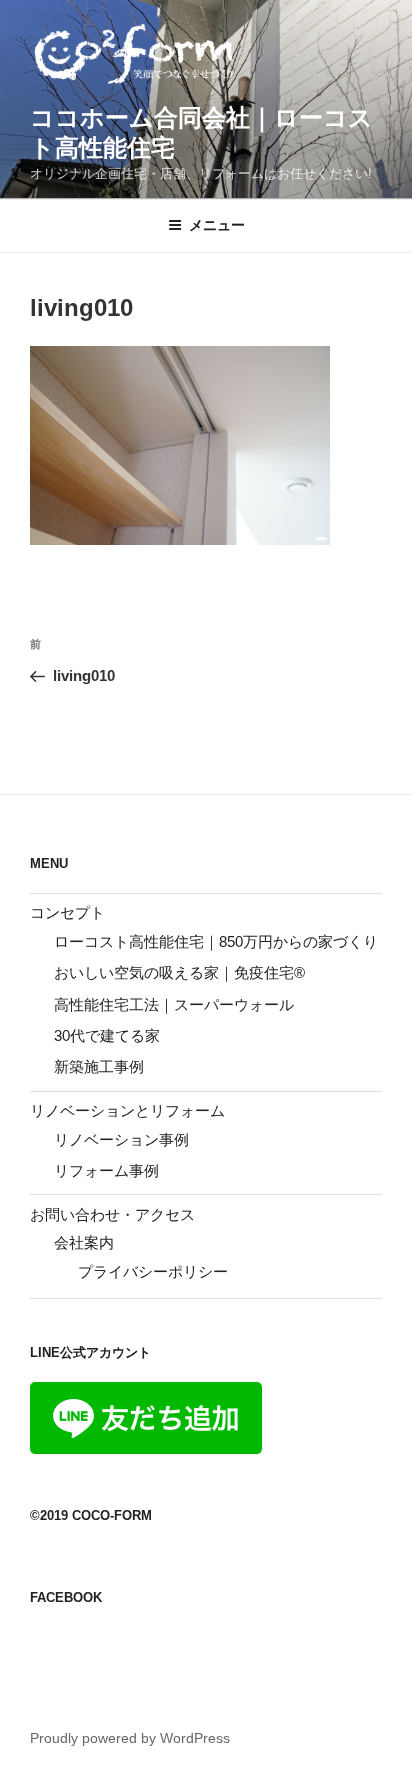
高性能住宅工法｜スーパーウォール (174, 1004)
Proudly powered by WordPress (130, 1738)
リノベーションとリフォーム (127, 1110)
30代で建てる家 (107, 1035)
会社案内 (84, 1242)
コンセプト (67, 912)
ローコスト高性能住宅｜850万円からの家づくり (216, 941)
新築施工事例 (99, 1066)
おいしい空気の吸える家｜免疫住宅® (179, 972)
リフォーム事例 (106, 1170)
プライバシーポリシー (153, 1271)
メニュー (217, 225)
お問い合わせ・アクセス (112, 1214)
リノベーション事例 (121, 1139)
